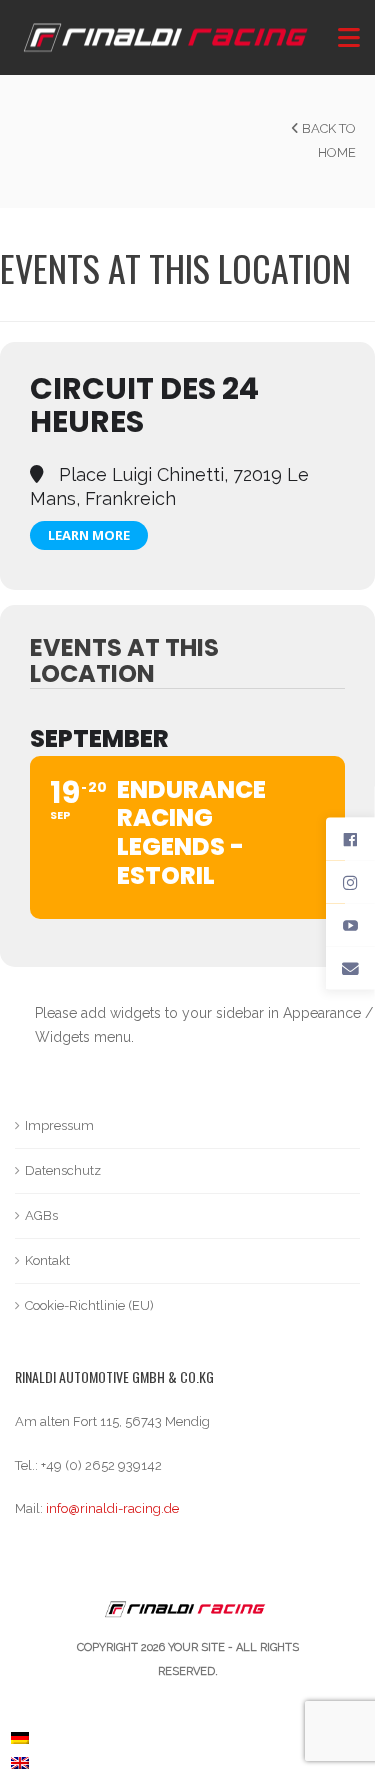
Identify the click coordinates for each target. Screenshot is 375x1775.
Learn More (89, 535)
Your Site (196, 1647)
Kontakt (47, 1260)
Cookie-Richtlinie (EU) (89, 1305)
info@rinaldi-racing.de (112, 1508)
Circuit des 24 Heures (144, 405)
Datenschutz (63, 1170)
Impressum (59, 1125)
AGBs (41, 1215)
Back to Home (327, 140)
